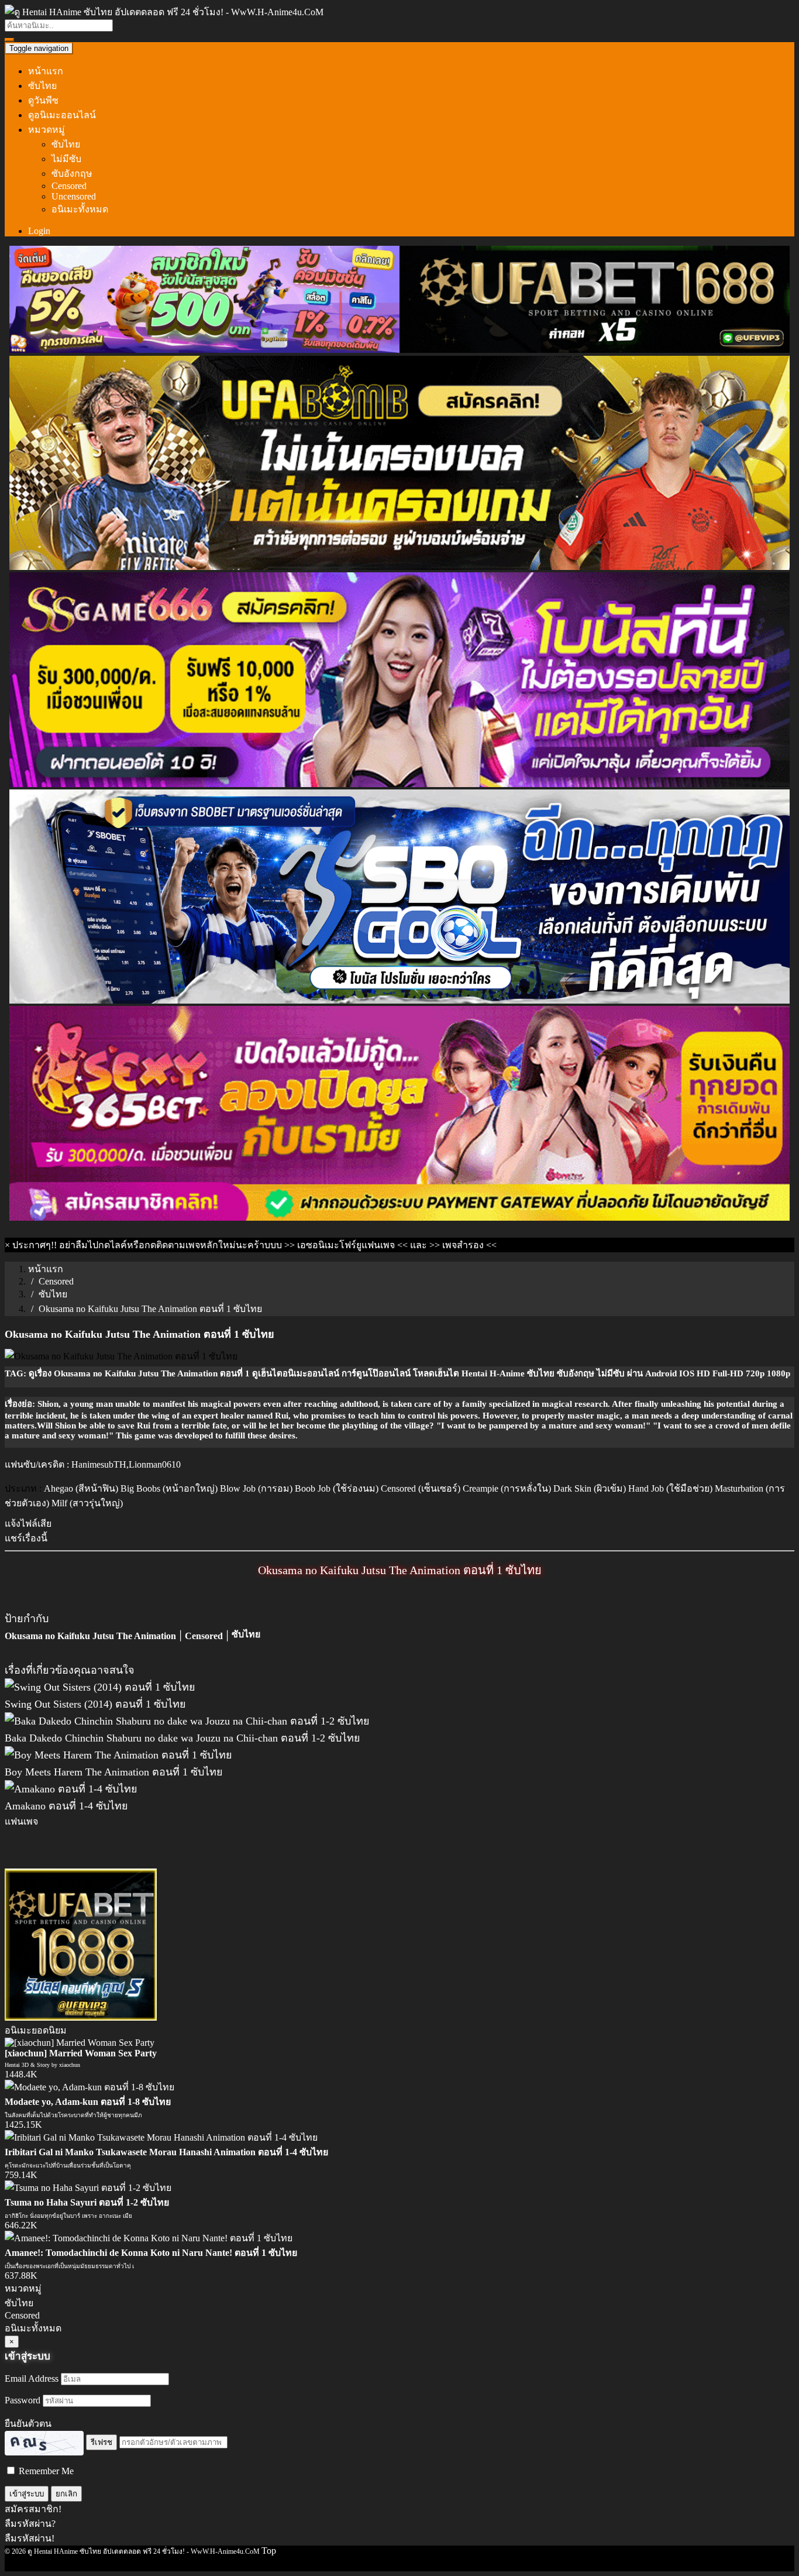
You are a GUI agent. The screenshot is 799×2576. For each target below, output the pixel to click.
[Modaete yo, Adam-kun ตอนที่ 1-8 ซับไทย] (89, 2087)
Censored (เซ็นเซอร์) (421, 1488)
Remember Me (45, 2471)
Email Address (32, 2378)
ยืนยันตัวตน (28, 2424)
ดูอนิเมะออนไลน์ (62, 115)
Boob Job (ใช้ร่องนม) (337, 1488)
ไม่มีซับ (66, 159)
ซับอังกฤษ (72, 174)
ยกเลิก (66, 2494)
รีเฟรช (101, 2442)
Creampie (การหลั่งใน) (507, 1488)
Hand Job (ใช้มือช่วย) (670, 1488)
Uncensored (74, 196)
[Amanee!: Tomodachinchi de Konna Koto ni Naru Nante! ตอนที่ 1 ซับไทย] (149, 2238)
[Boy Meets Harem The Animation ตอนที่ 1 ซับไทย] (118, 1755)
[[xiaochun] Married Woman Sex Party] (80, 2043)
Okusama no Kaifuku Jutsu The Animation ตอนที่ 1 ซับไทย (400, 1570)
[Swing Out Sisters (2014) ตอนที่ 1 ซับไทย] (100, 1687)
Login (39, 231)
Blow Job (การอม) (256, 1488)
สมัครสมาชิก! (33, 2509)
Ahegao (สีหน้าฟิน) (81, 1488)
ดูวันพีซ (43, 100)
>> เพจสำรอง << (463, 1245)
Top (269, 2551)
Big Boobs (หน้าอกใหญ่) (169, 1488)
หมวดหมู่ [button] (47, 130)
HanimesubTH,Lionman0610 (126, 1464)
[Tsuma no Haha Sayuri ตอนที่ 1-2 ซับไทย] (88, 2188)
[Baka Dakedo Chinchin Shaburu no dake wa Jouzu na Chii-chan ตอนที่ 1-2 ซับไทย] (187, 1721)
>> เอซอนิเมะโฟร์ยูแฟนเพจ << (346, 1245)
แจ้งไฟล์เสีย (28, 1524)
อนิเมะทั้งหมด (80, 209)
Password (23, 2400)
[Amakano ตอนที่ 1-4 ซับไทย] (71, 1789)
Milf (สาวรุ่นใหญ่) (87, 1503)
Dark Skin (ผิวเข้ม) (590, 1488)
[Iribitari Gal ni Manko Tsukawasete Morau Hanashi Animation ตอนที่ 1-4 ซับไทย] (161, 2137)
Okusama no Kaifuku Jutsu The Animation (90, 1636)
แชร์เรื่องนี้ (26, 1538)
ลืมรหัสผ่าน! (30, 2538)
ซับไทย (42, 86)
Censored (69, 186)
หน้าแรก (46, 71)
